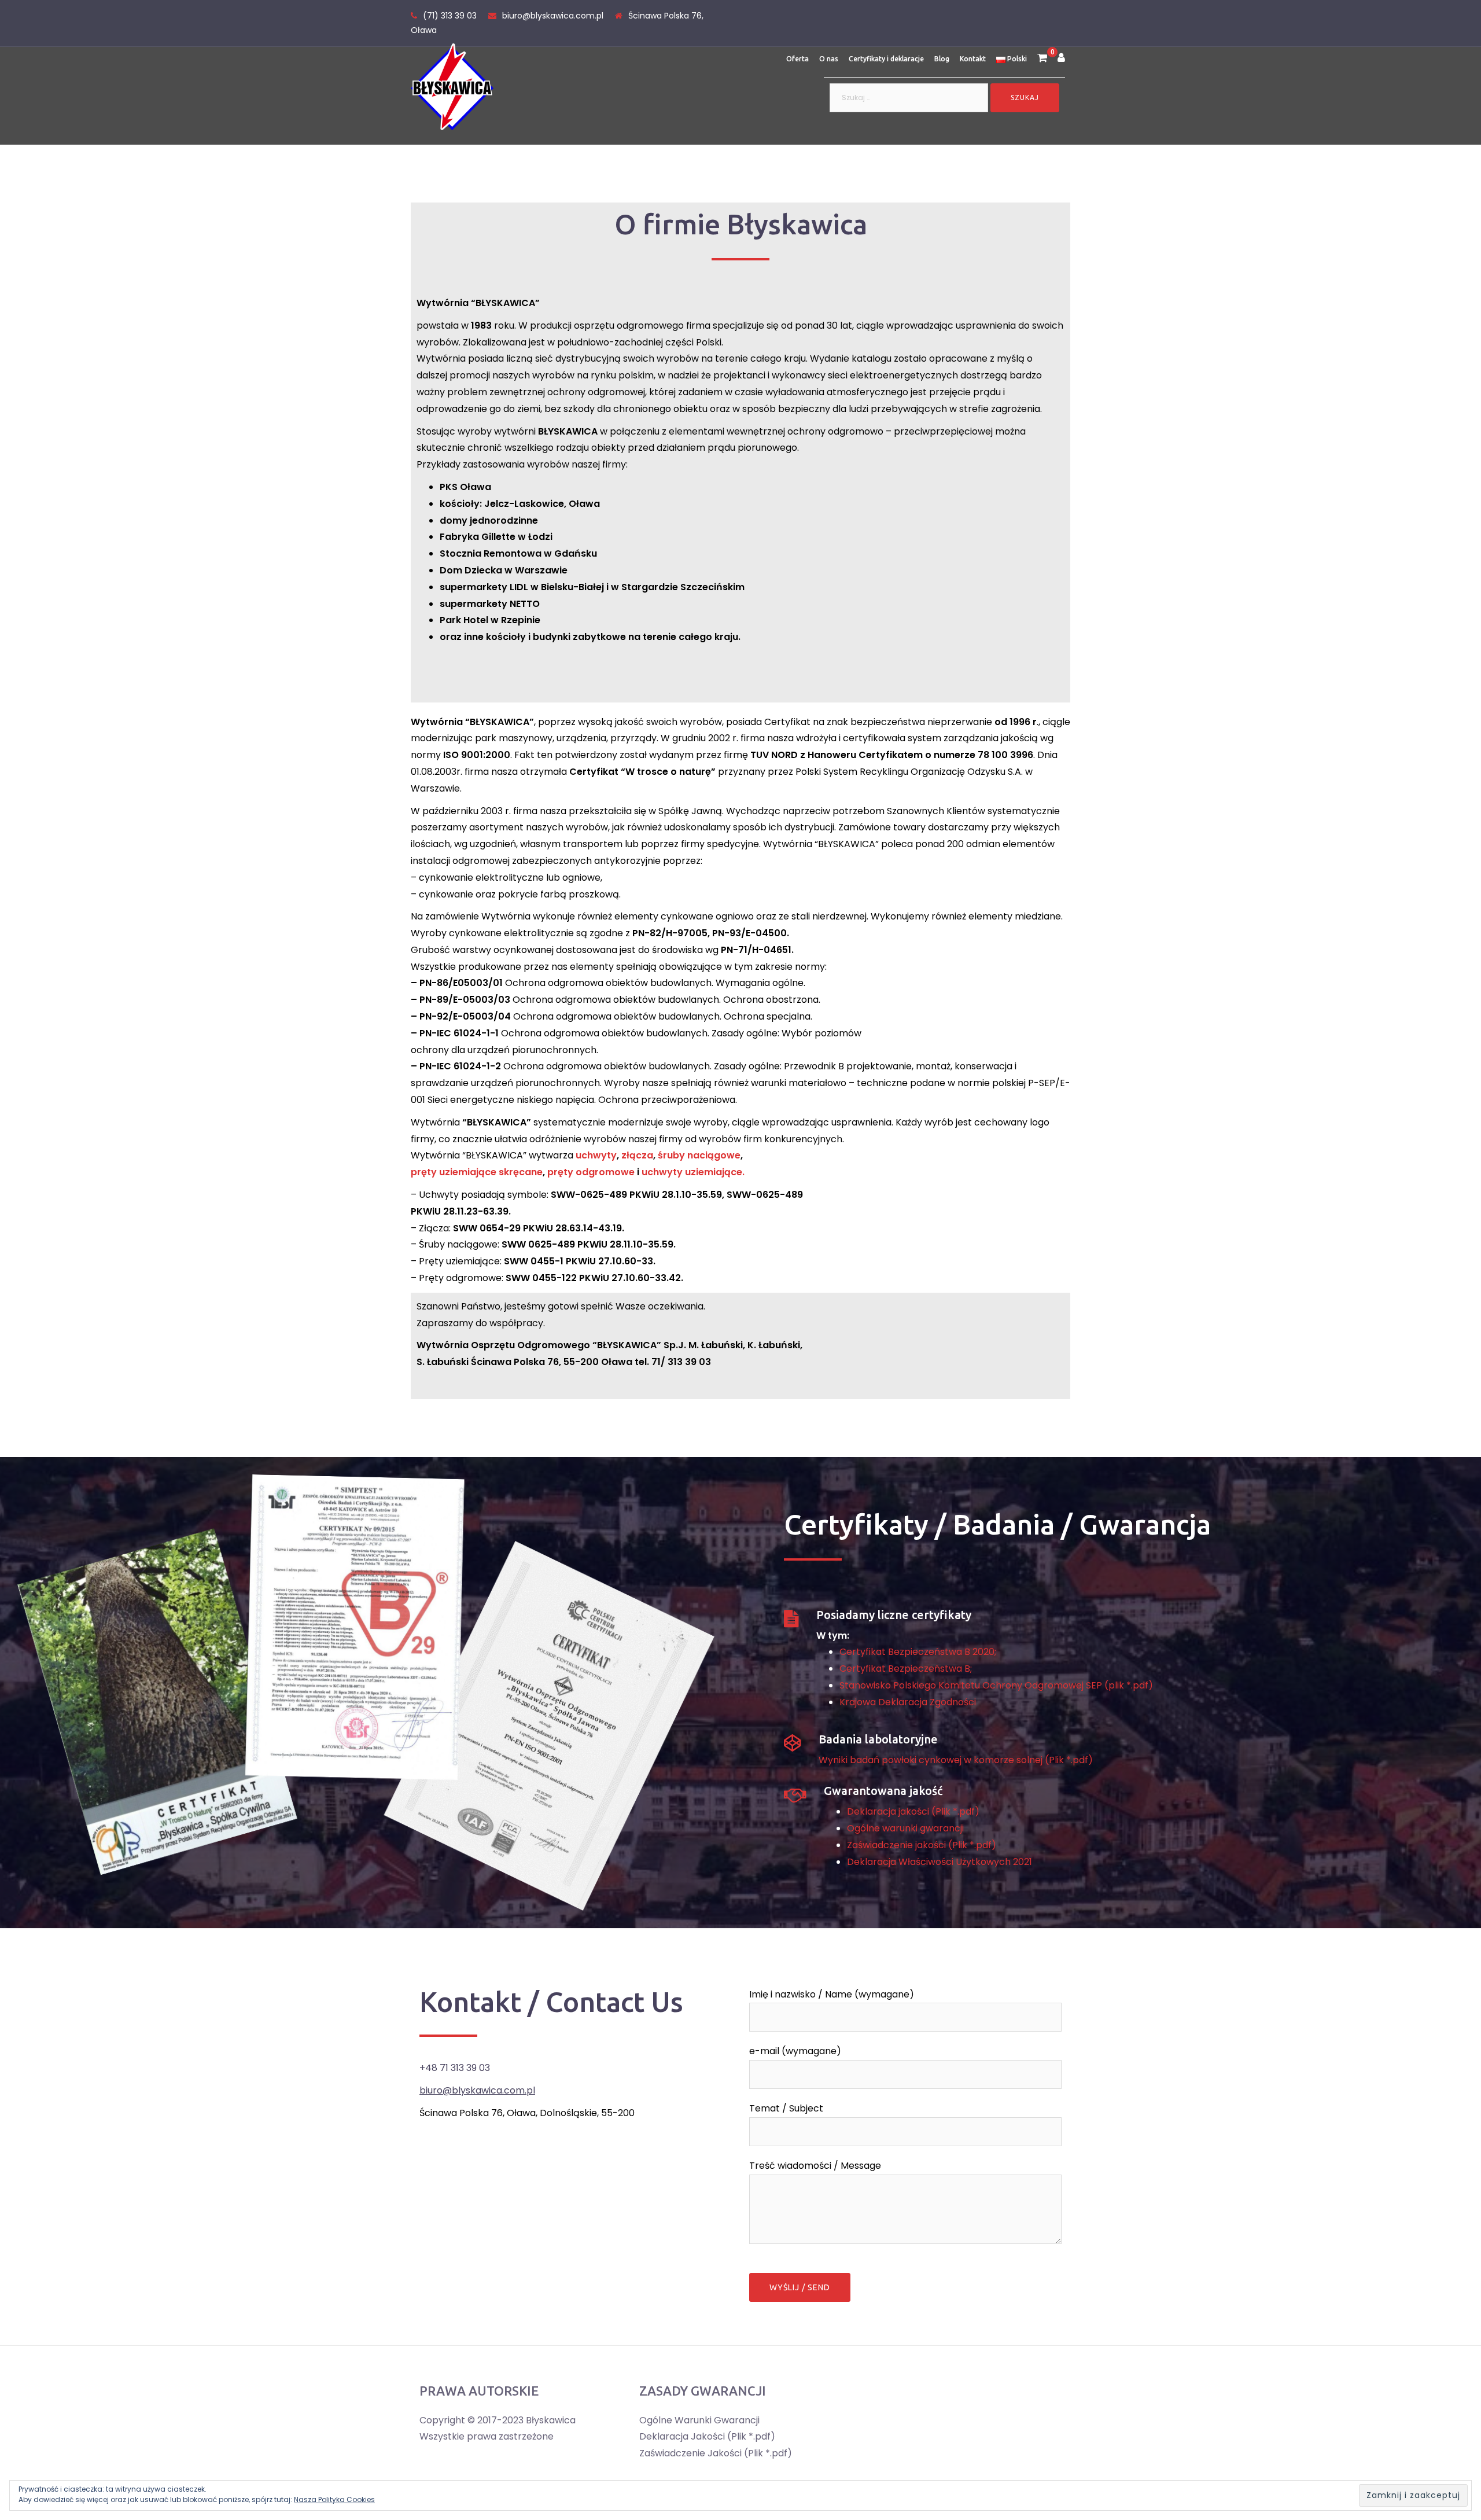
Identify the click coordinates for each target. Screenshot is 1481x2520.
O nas (829, 59)
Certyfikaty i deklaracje (886, 59)
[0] (1042, 59)
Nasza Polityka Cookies (334, 2499)
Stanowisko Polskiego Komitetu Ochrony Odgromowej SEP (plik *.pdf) (996, 1685)
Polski (1016, 59)
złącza (637, 1155)
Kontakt (973, 59)
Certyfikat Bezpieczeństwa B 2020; (918, 1652)
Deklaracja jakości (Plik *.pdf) (913, 1811)
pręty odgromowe (591, 1172)
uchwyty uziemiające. (693, 1172)
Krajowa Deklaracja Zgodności (908, 1702)
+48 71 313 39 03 (455, 2068)
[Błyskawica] (452, 86)
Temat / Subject (786, 2108)
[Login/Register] (1061, 59)
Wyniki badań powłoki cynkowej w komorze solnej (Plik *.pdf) (956, 1760)
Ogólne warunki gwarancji (905, 1828)
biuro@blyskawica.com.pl (553, 16)
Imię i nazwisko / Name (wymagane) (832, 1994)
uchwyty (596, 1155)
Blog (942, 59)
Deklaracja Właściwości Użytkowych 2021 (940, 1862)
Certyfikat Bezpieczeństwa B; (906, 1669)
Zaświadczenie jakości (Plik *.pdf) (922, 1845)
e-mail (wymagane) (795, 2051)
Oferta (797, 59)
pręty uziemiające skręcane (477, 1172)
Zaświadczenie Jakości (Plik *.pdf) (716, 2453)
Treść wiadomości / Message (815, 2166)
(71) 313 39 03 (450, 16)
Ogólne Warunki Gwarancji (699, 2420)
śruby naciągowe (699, 1155)
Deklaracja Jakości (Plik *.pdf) (707, 2436)
